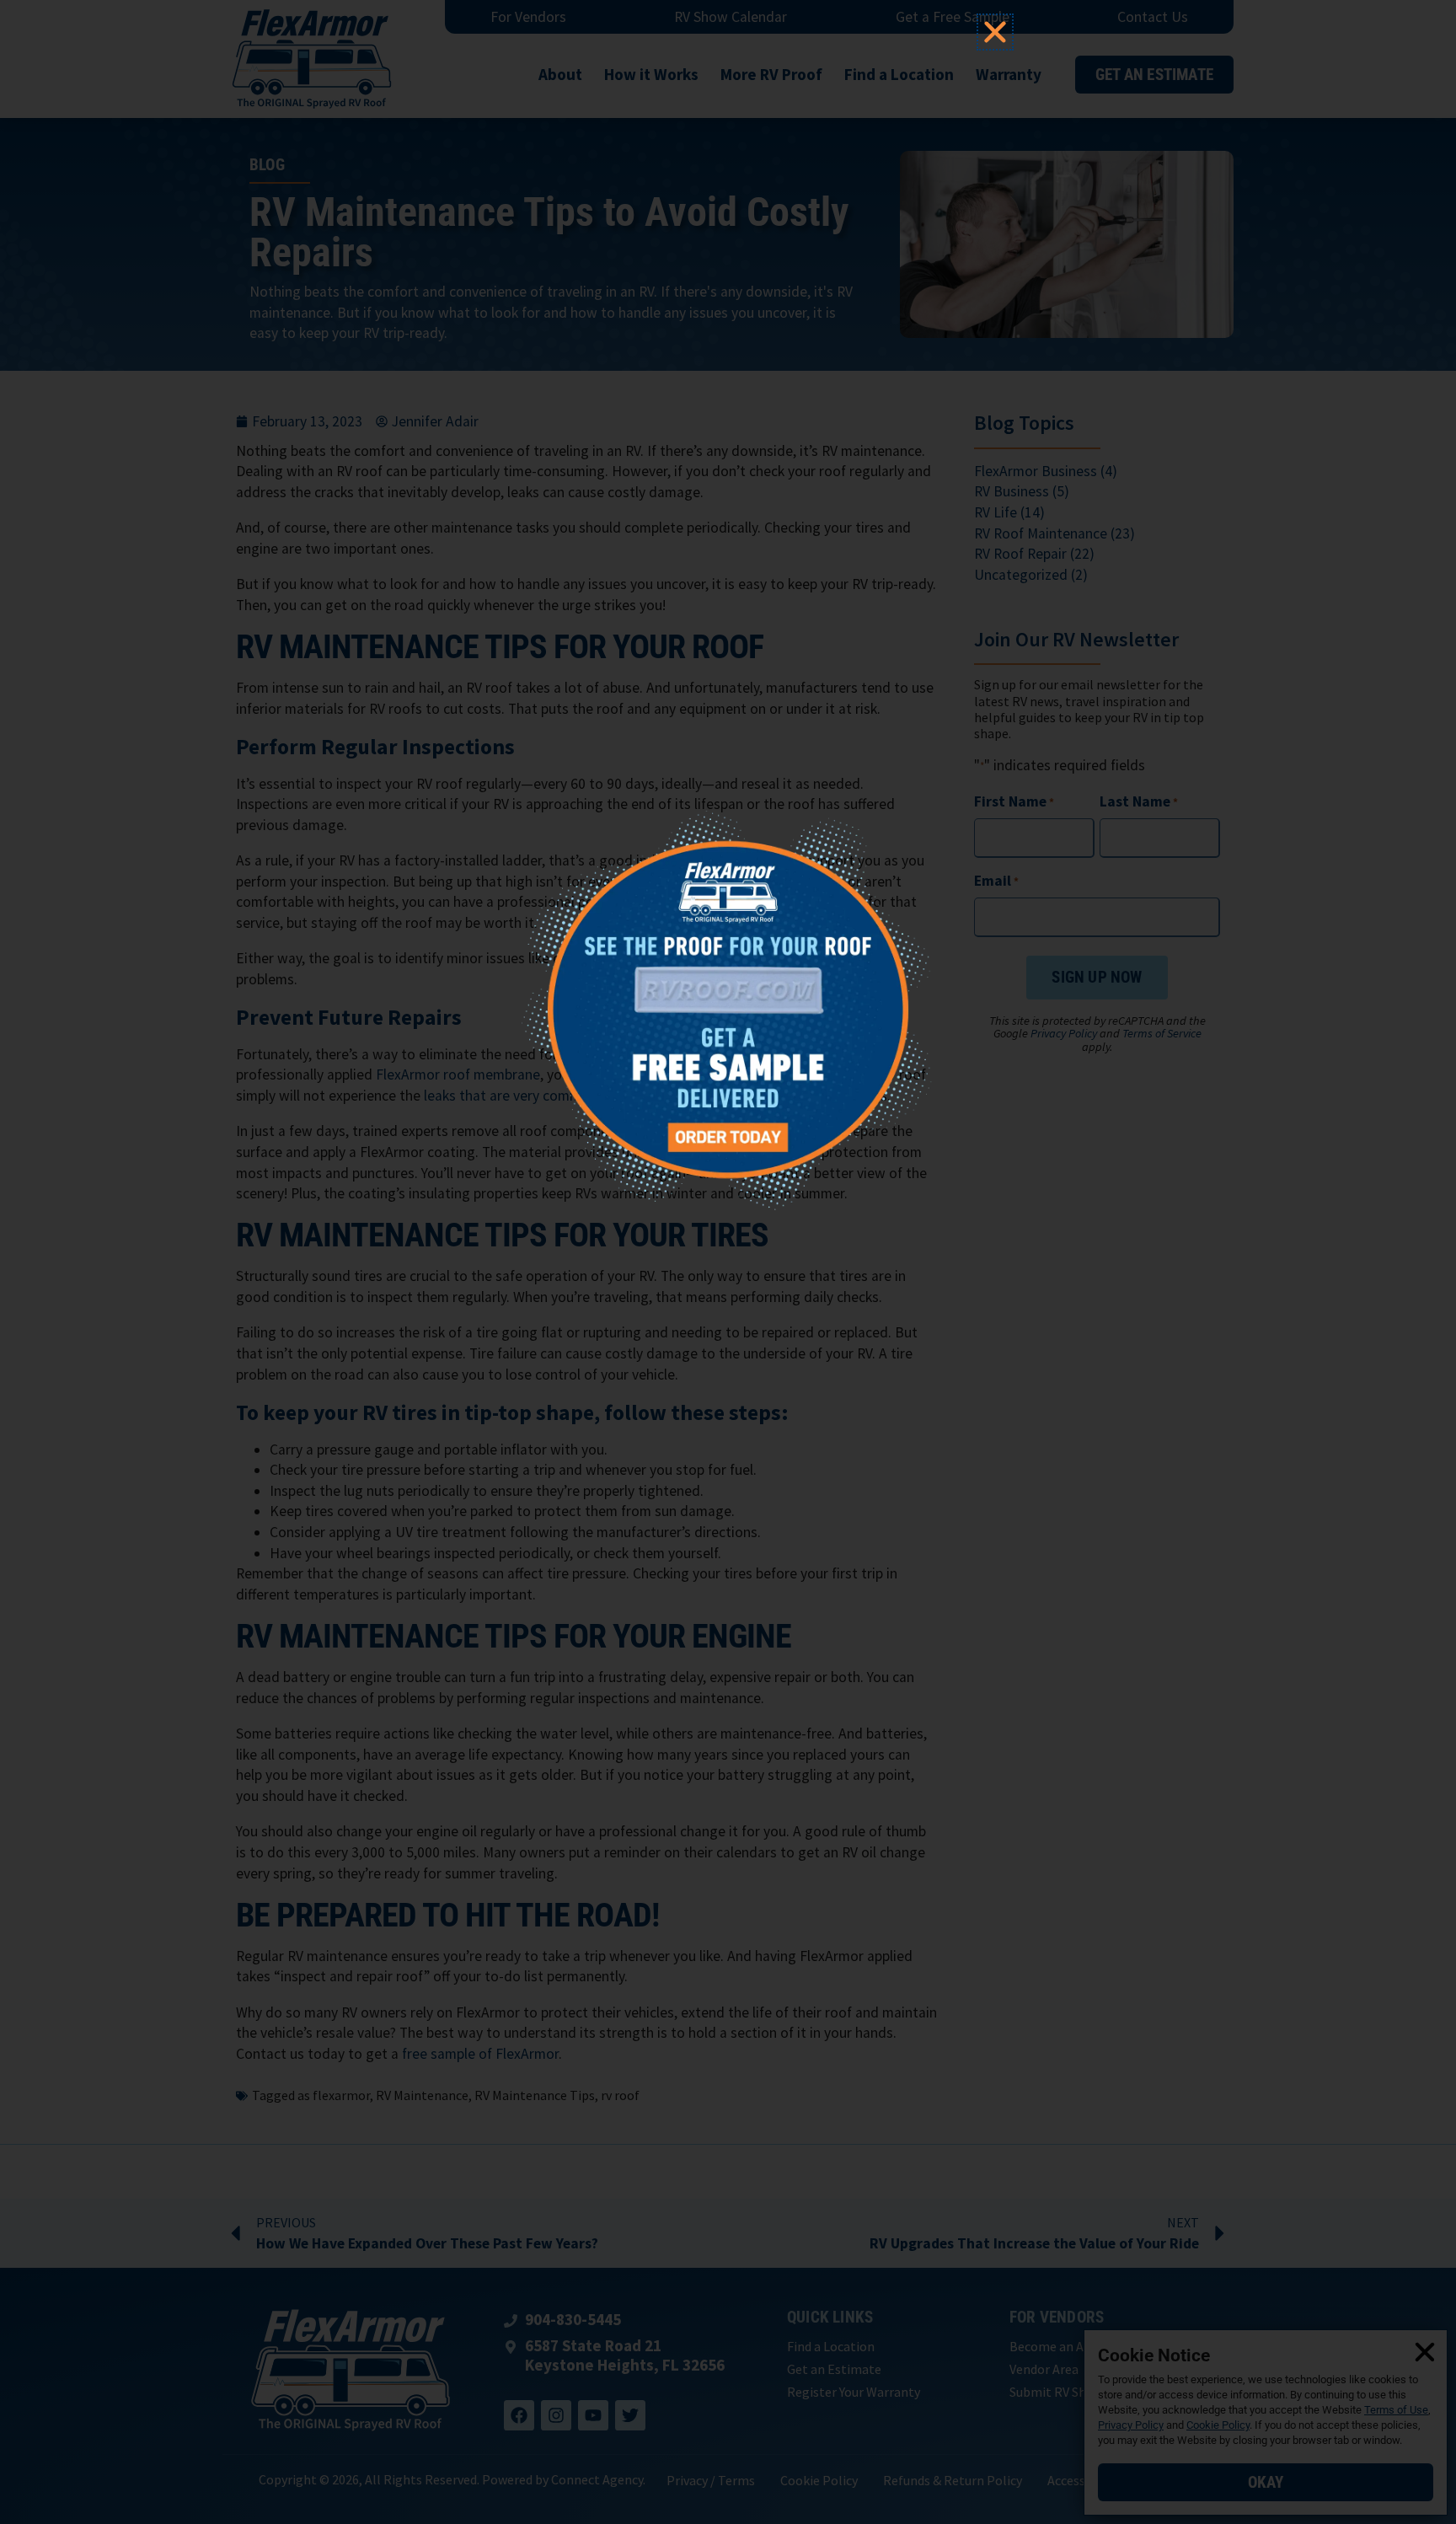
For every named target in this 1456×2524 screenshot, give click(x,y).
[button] (995, 32)
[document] (728, 1262)
